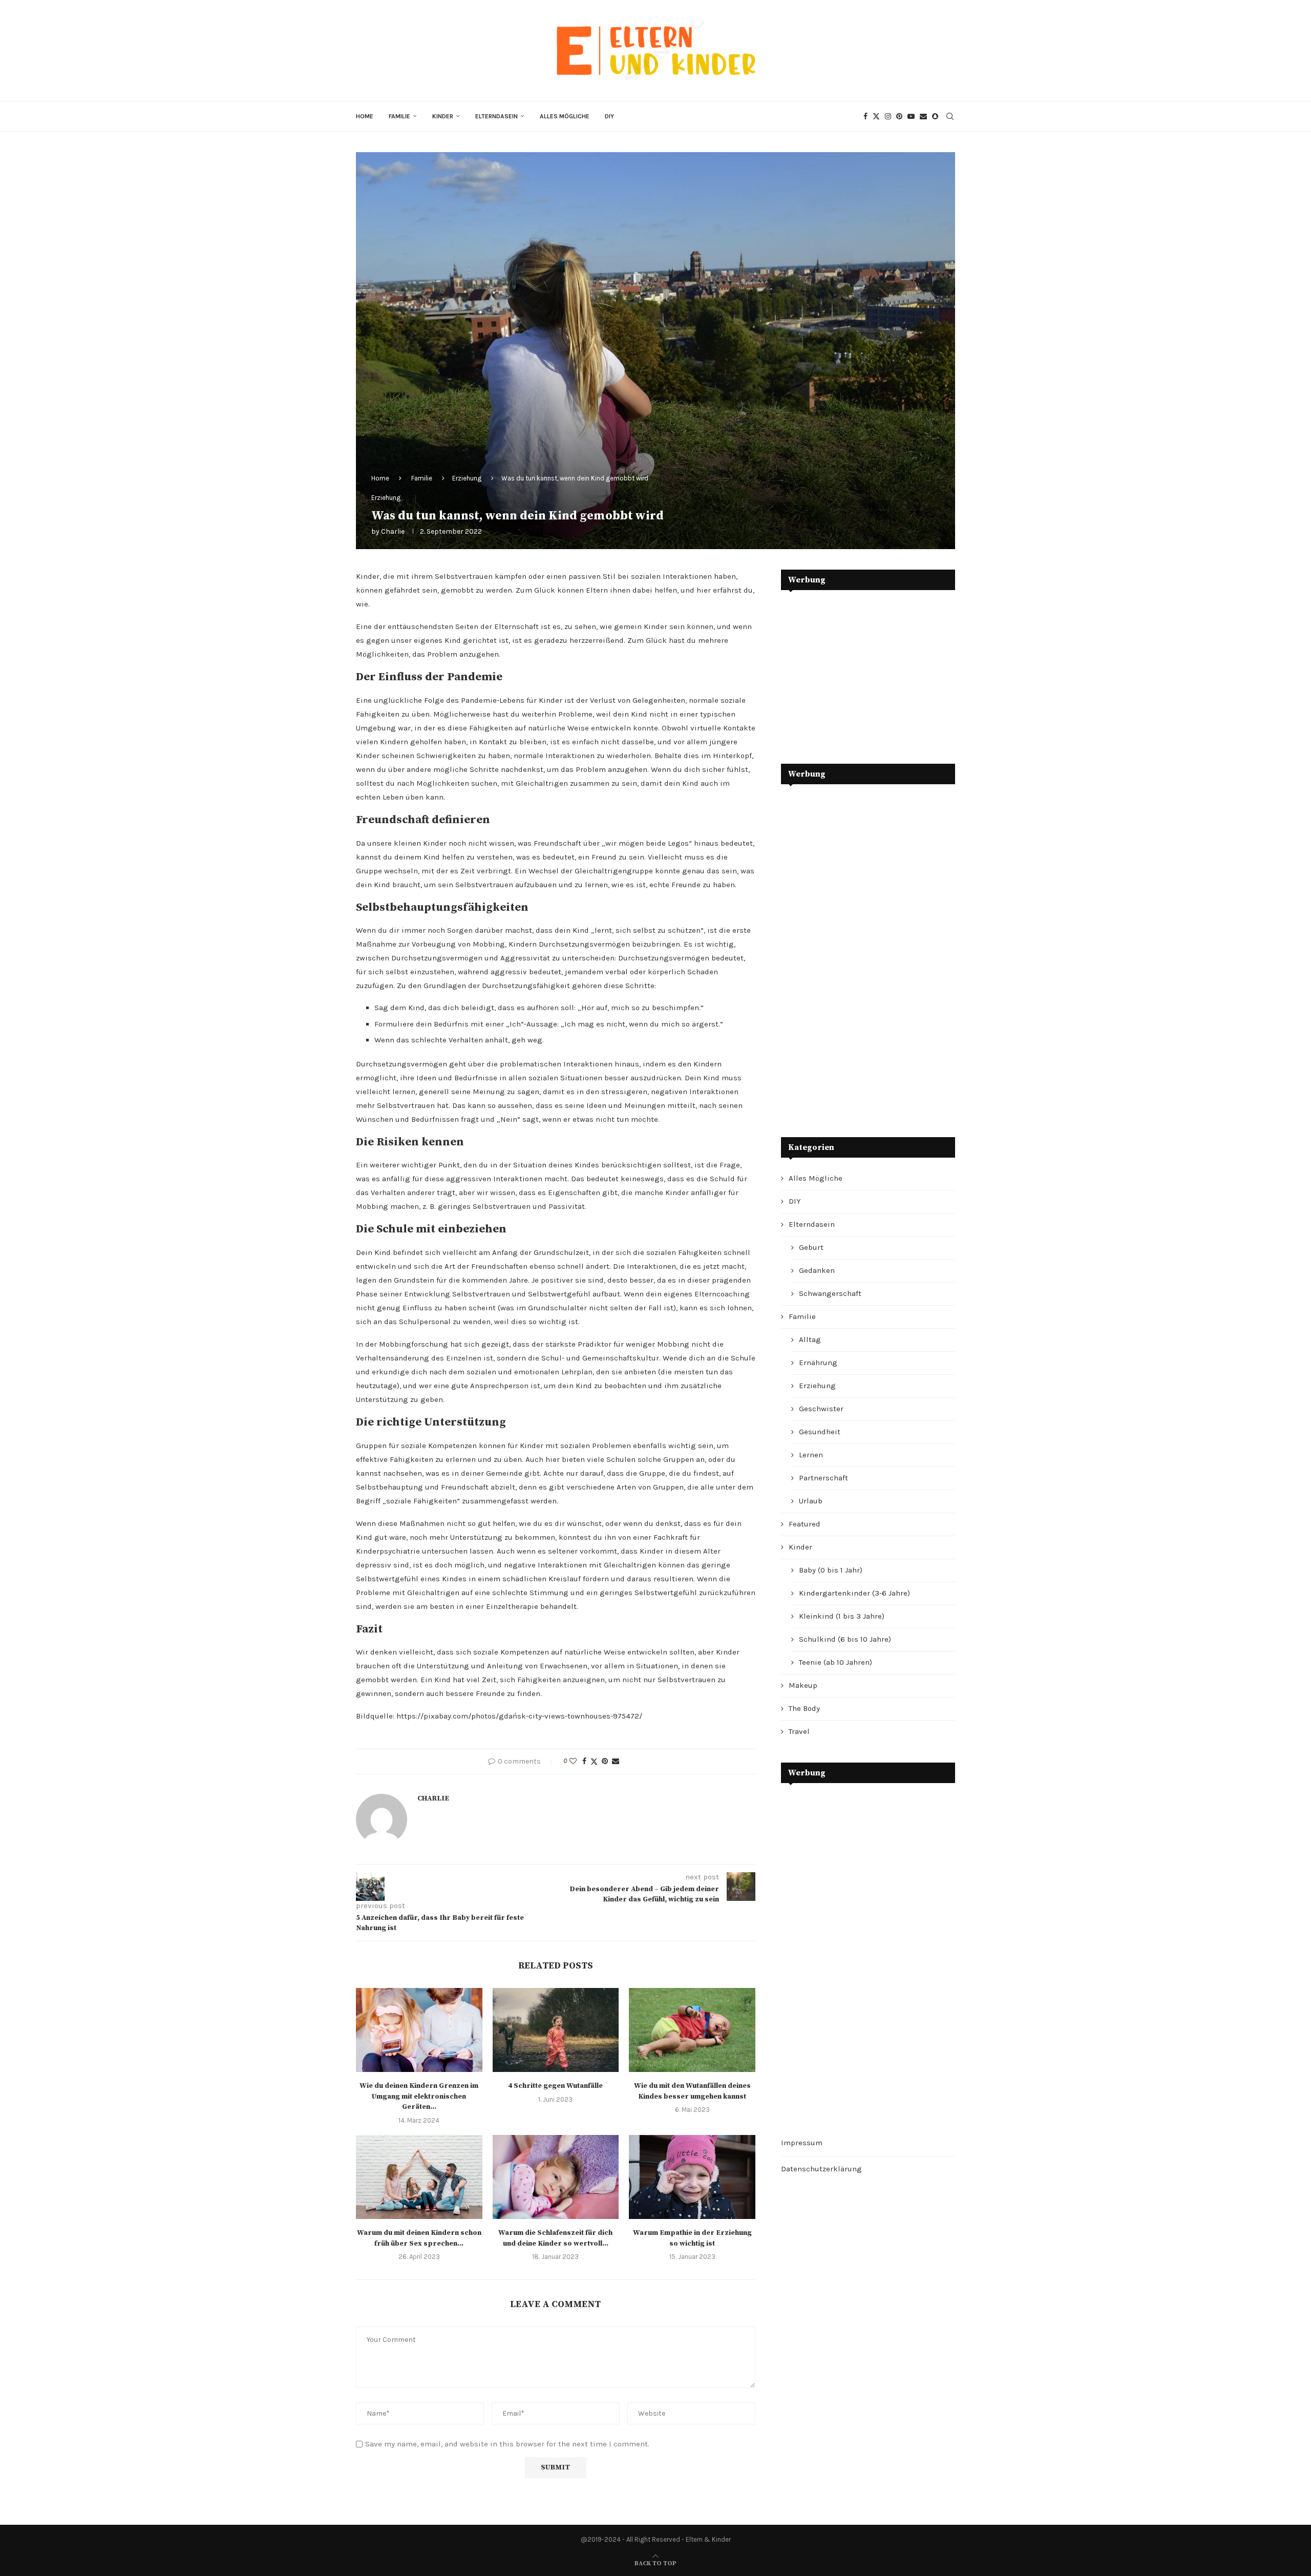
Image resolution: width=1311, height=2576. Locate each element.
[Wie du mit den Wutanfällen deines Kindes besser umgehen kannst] (692, 2030)
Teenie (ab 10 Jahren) (836, 1662)
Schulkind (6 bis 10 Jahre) (845, 1639)
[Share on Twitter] (594, 1762)
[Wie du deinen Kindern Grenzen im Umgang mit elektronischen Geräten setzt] (419, 2030)
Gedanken (817, 1270)
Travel (799, 1731)
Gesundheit (820, 1432)
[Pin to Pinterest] (605, 1761)
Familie (399, 116)
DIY (609, 116)
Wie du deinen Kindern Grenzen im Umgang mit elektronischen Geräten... (419, 2096)
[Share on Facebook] (584, 1761)
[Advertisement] (858, 669)
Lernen (811, 1455)
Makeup (803, 1685)
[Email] (923, 116)
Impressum (802, 2143)
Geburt (811, 1247)
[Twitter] (876, 116)
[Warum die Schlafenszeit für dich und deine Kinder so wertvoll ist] (556, 2177)
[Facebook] (865, 116)
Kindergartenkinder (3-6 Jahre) (854, 1593)
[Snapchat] (935, 116)
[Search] (950, 116)
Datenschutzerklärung (821, 2169)
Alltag (810, 1339)
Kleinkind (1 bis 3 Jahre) (842, 1616)
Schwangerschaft (830, 1293)
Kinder (443, 116)
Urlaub (811, 1501)
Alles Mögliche (565, 116)
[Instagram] (888, 116)
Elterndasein (496, 116)
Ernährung (818, 1363)
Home (365, 116)
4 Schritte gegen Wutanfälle (555, 2086)
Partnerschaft (823, 1478)
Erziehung (467, 478)
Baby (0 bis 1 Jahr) (831, 1570)
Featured (805, 1524)
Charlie (393, 531)
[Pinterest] (899, 116)
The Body (804, 1708)
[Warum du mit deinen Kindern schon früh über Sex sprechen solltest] (419, 2177)
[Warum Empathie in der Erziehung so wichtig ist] (692, 2177)
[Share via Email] (616, 1761)
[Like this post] (573, 1761)
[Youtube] (911, 116)
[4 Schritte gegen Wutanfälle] (556, 2030)
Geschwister (821, 1409)
